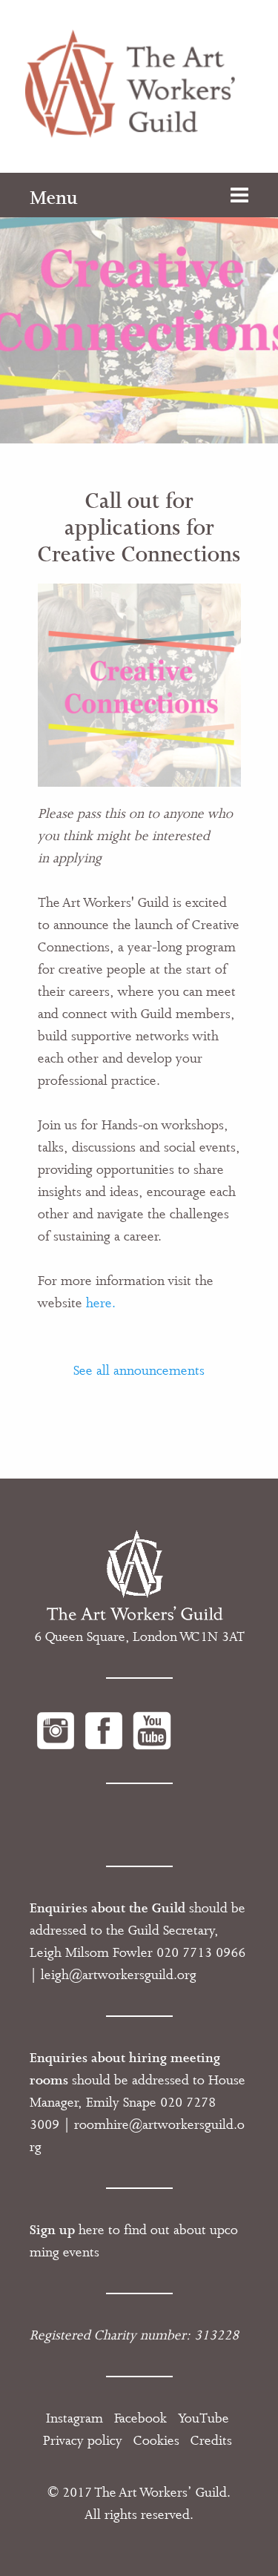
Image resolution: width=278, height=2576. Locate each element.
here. (101, 1303)
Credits (211, 2440)
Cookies (156, 2440)
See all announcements (139, 1370)
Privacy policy (83, 2440)
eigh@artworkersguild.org (120, 1975)
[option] (139, 308)
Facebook (140, 2418)
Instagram (75, 2418)
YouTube (203, 2418)
